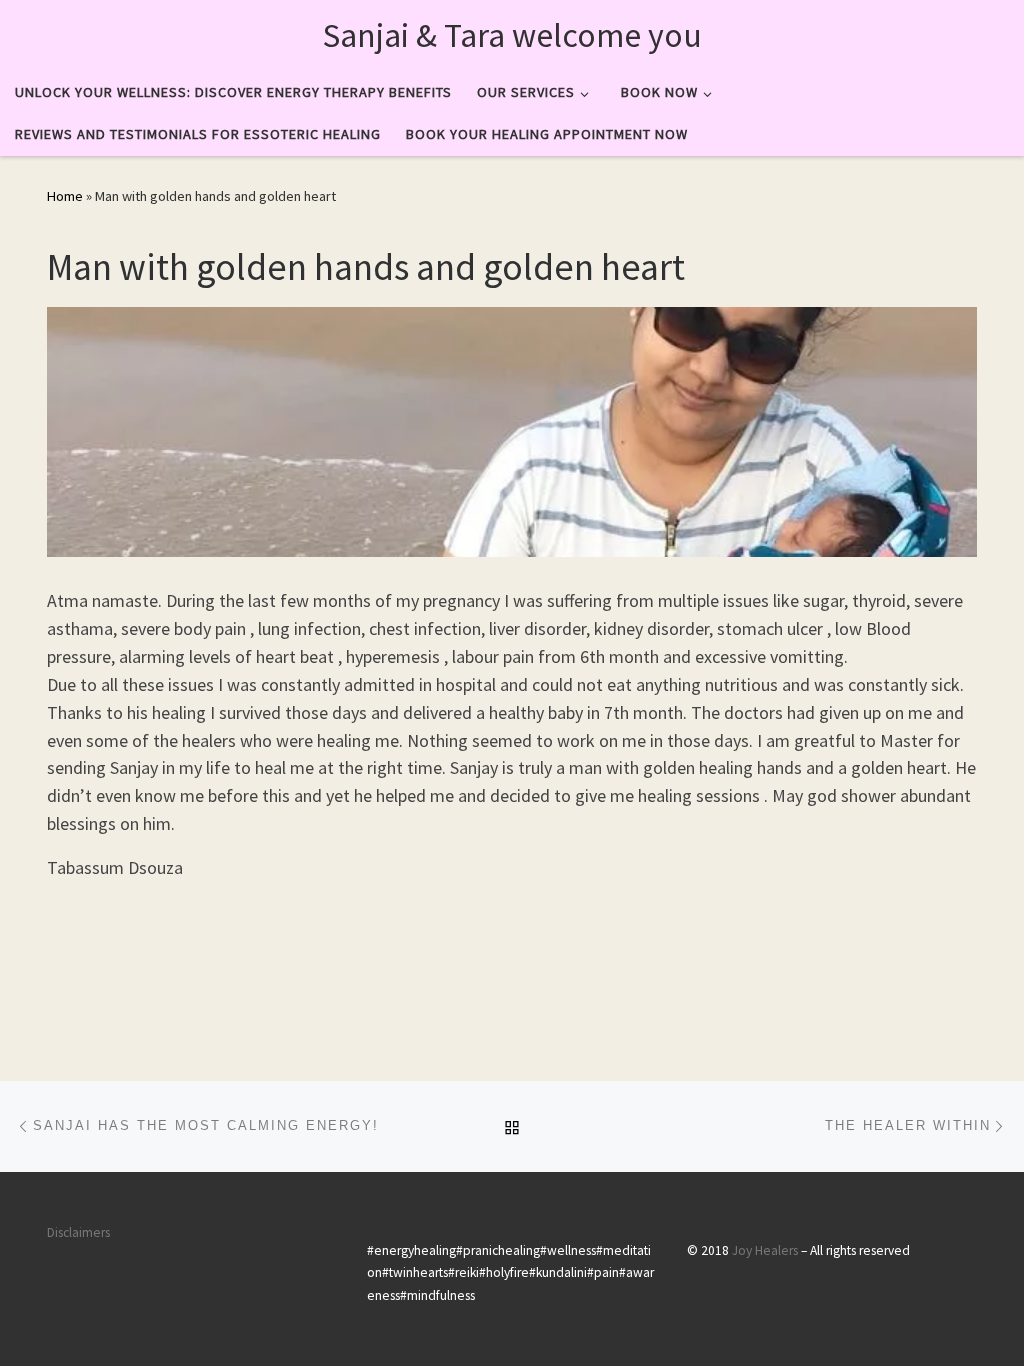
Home (65, 196)
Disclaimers (78, 1232)
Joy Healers (765, 1250)
